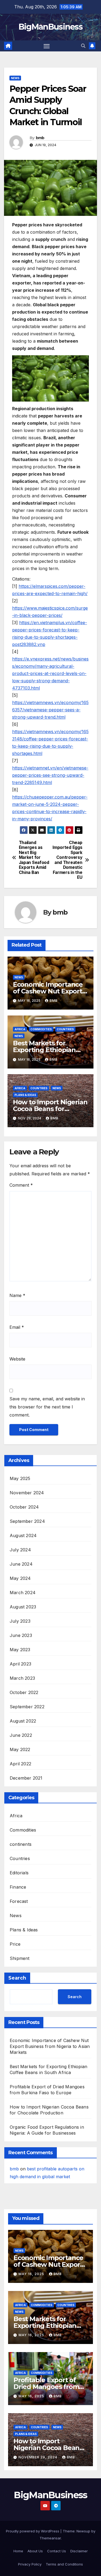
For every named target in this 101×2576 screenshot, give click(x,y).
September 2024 (27, 1521)
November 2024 (27, 1493)
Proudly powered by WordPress (33, 2531)
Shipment (20, 1958)
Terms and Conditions (64, 2564)
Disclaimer (79, 2551)
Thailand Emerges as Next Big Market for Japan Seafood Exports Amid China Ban (34, 858)
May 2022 (20, 1749)
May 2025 (20, 1478)
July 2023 (20, 1621)
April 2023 (20, 1664)
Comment (21, 1185)
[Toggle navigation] (47, 46)
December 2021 (26, 1778)
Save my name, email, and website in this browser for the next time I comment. (47, 1407)
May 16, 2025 (32, 2274)
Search (17, 1978)
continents (21, 1844)
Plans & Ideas (25, 1095)
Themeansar (50, 2538)
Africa (20, 1029)
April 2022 (20, 1764)
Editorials (19, 1873)
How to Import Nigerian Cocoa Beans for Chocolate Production (50, 1109)
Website (17, 1359)
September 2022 (27, 1707)
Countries (65, 1029)
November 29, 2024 (39, 2457)
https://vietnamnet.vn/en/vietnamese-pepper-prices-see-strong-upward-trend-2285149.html (50, 775)
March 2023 (22, 1678)
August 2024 (23, 1535)
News (15, 78)
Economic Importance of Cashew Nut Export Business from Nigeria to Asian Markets (50, 2046)
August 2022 (23, 1721)
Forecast (19, 1901)
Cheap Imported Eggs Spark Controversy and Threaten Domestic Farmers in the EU (67, 860)
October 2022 (24, 1692)
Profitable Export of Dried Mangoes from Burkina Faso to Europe (50, 2387)
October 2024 (24, 1507)
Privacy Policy (30, 2564)
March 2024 (23, 1593)
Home (18, 2551)
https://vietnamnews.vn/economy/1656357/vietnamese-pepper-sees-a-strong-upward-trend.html (50, 710)
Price (15, 1944)
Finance (18, 1887)
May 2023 (20, 1650)
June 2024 (21, 1564)
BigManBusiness (50, 27)
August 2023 (23, 1607)
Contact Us (57, 2551)
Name (17, 1295)
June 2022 (21, 1735)
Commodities (41, 1029)
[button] (83, 46)
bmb (40, 138)
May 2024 (20, 1578)
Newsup (83, 2531)
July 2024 (20, 1550)
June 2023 (21, 1635)
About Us (35, 2551)
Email (17, 1327)
